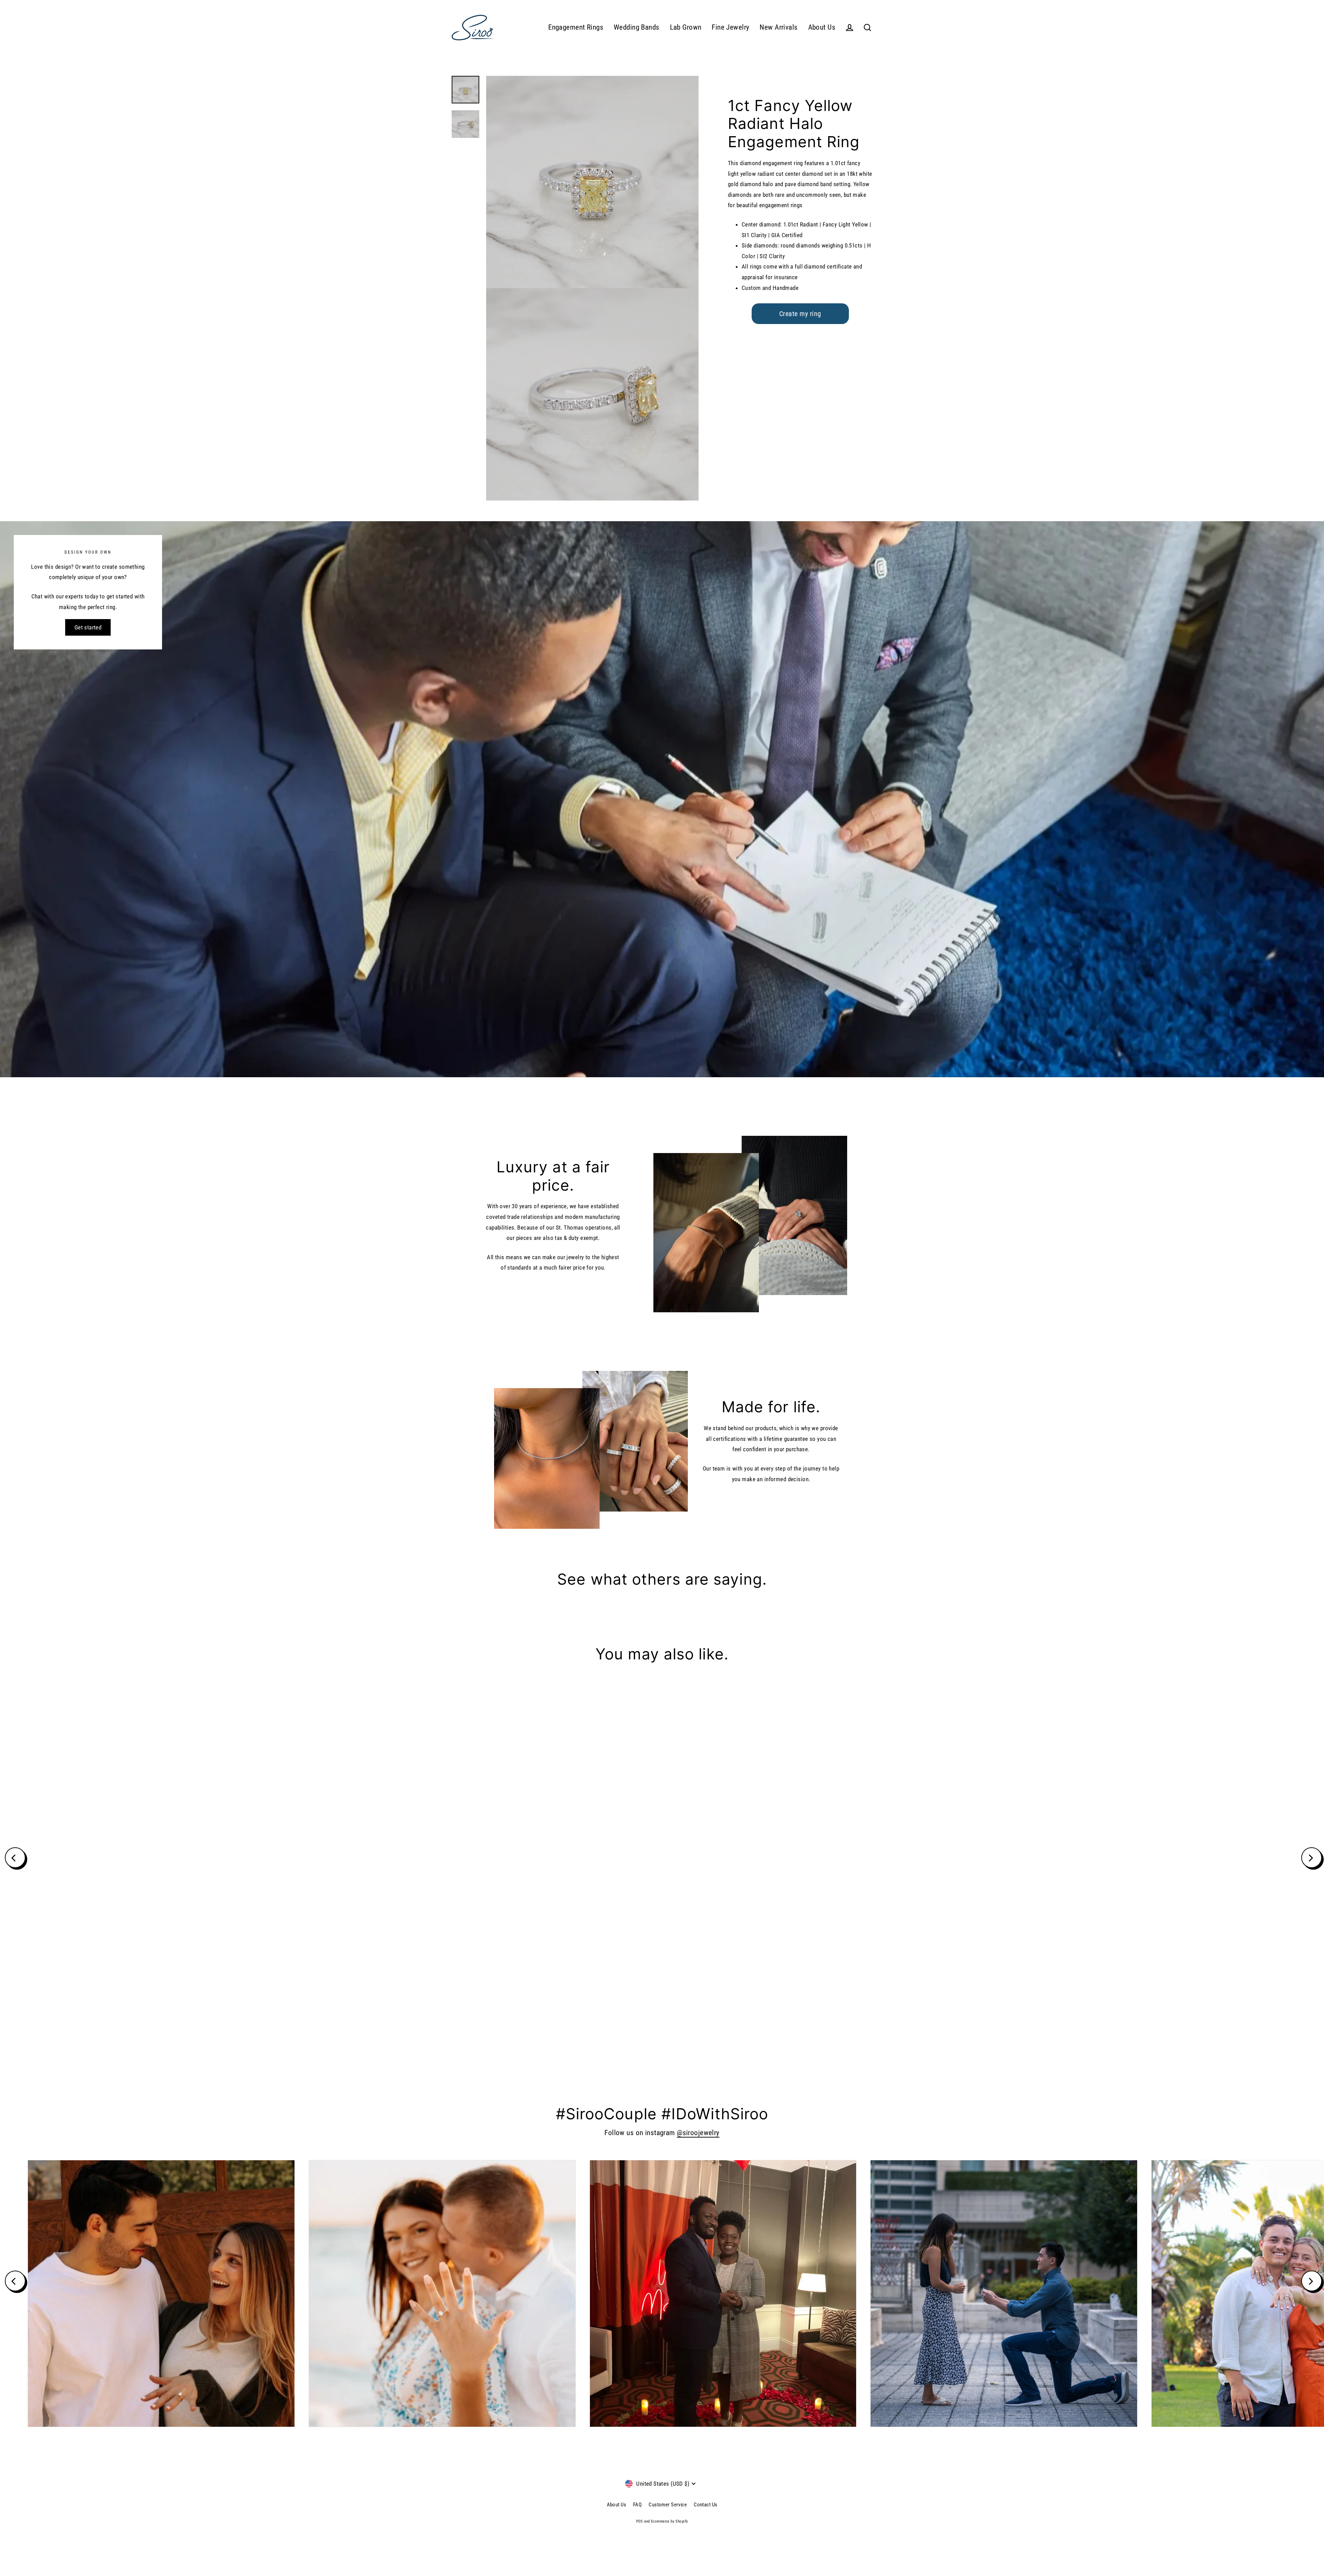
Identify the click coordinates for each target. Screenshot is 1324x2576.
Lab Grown (686, 27)
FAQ (637, 2505)
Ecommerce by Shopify (670, 2521)
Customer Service (668, 2505)
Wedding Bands (637, 27)
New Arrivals (779, 27)
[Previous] (15, 1858)
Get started (88, 627)
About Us (822, 27)
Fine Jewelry (730, 27)
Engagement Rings (576, 27)
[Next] (1312, 1858)
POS (640, 2521)
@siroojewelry (698, 2133)
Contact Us (705, 2505)
